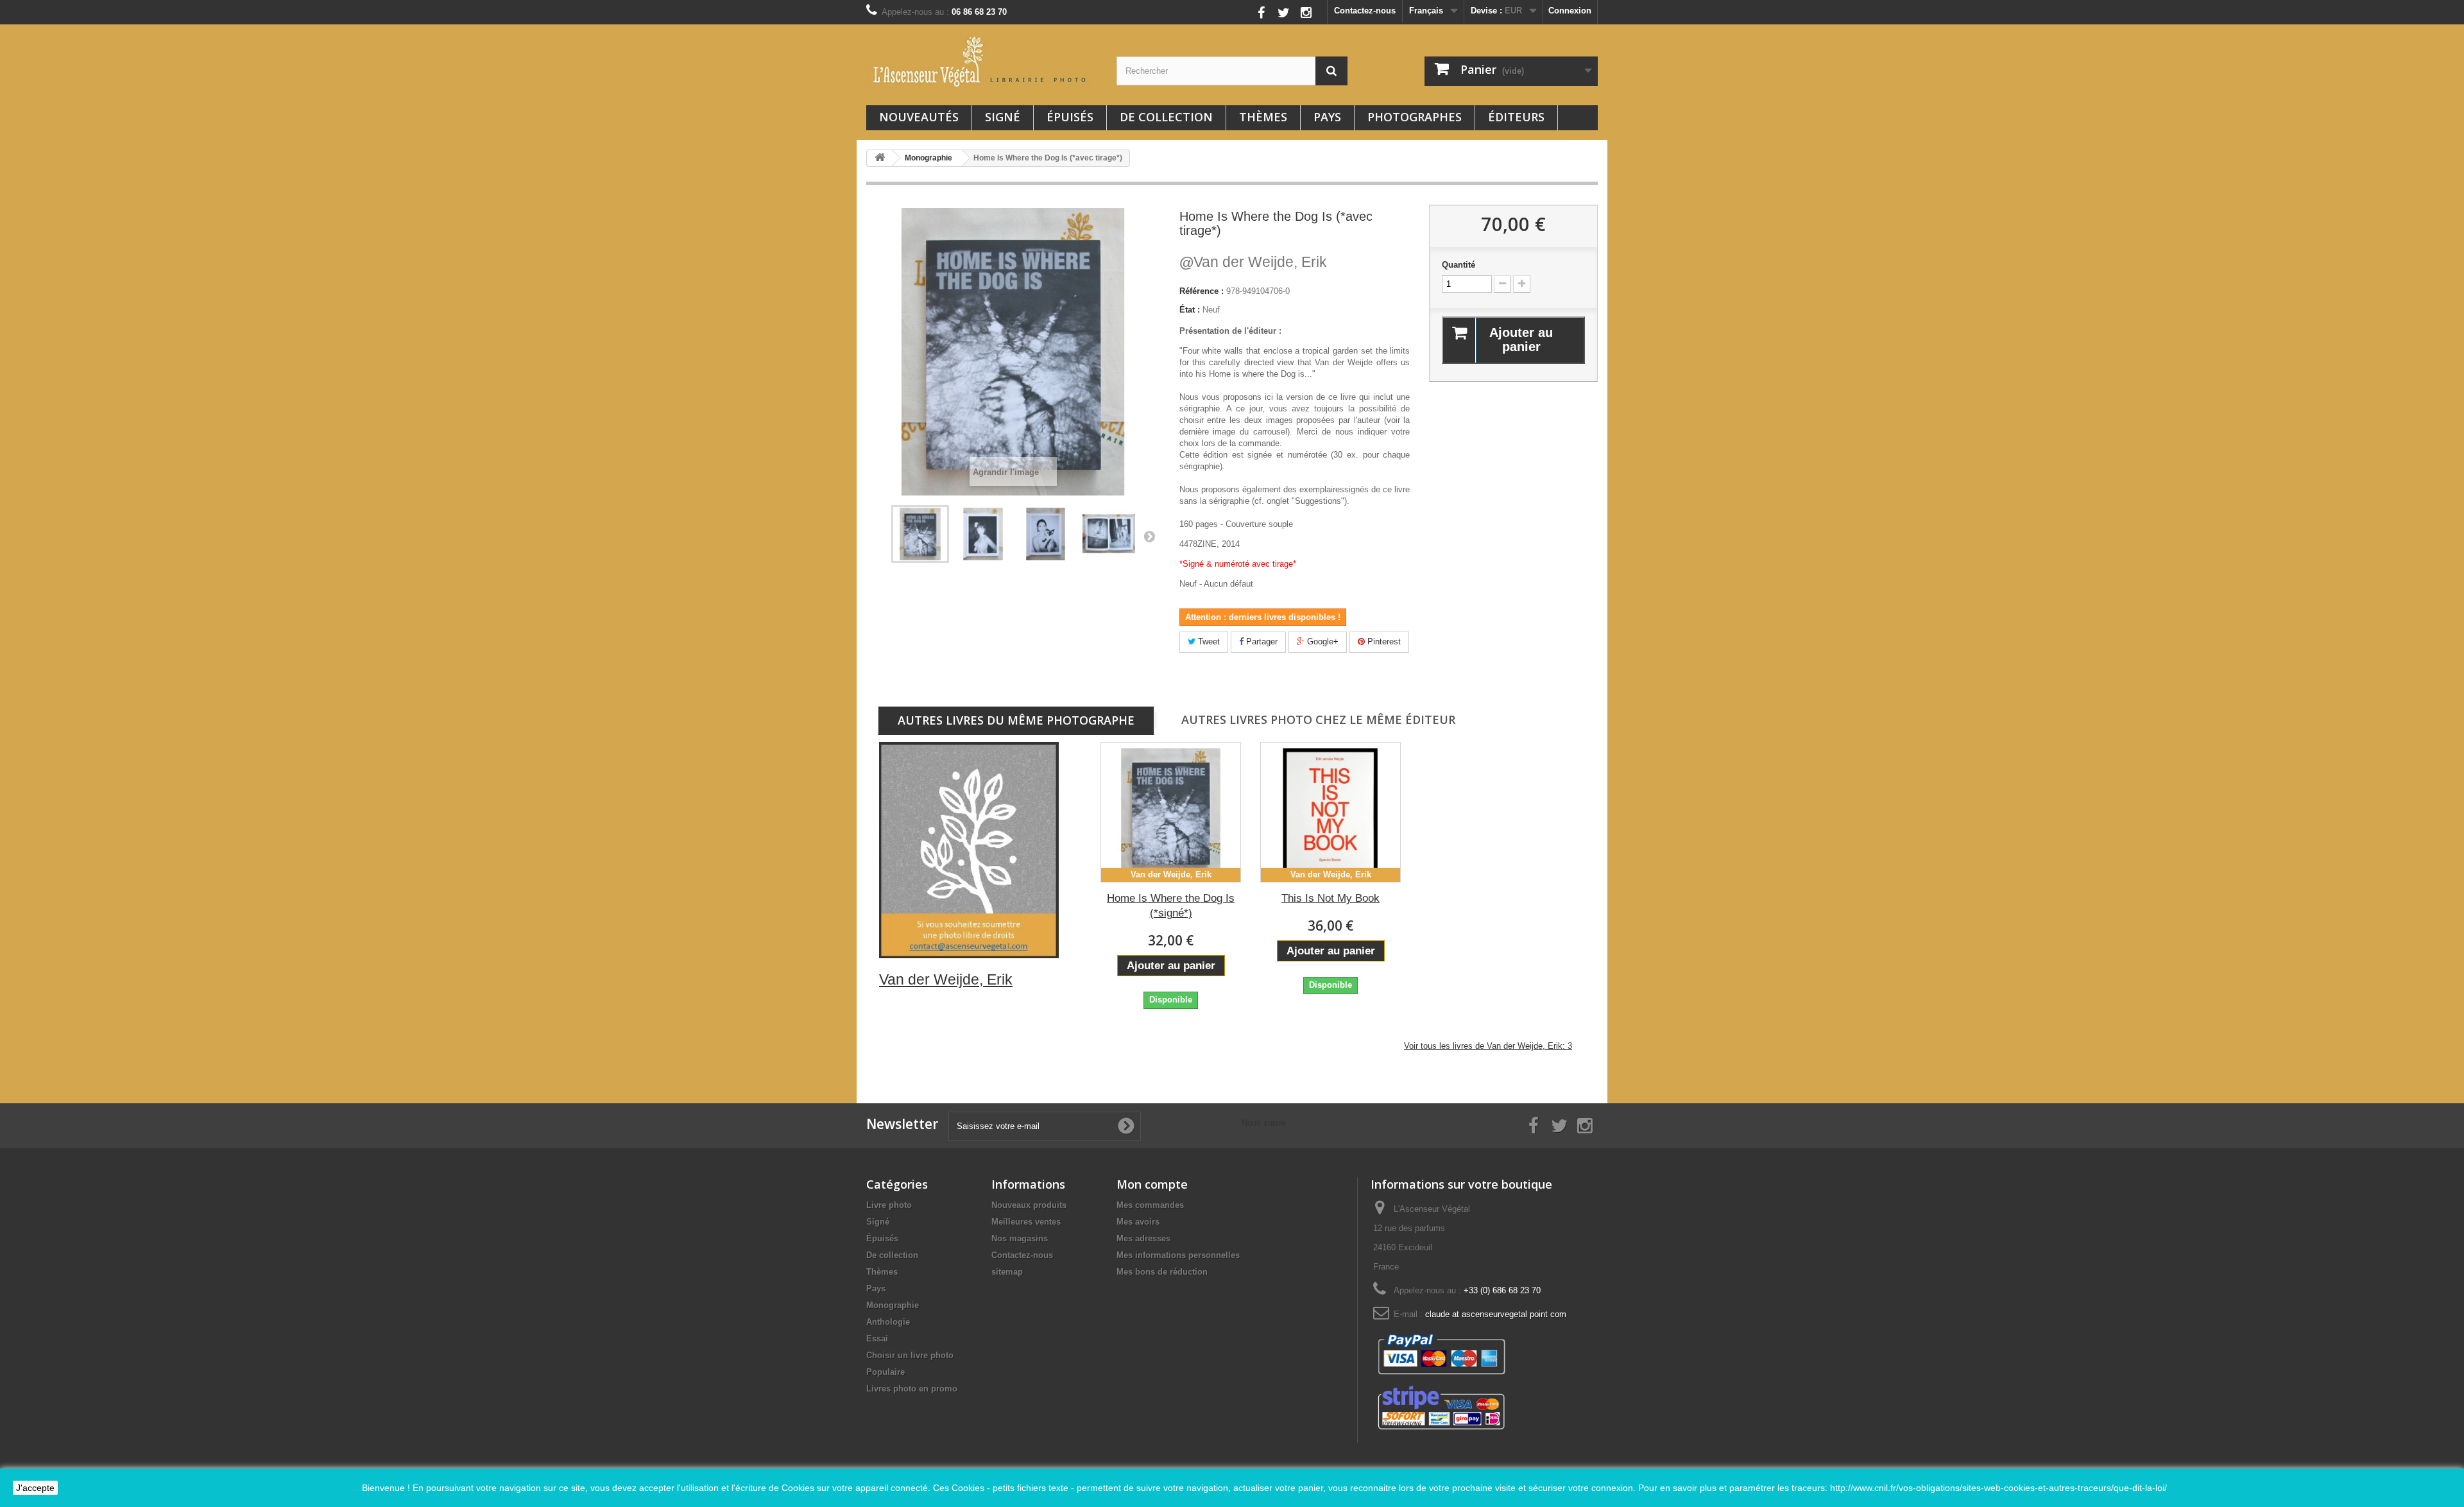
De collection (1166, 117)
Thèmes (1263, 117)
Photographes (1415, 117)
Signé (1003, 117)
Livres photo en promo (912, 1389)
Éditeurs (1516, 117)
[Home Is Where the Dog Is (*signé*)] (983, 534)
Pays (1327, 117)
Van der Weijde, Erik (1253, 262)
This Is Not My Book (1330, 898)
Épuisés (1070, 117)
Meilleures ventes (1026, 1222)
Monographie (893, 1305)
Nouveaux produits (1029, 1205)
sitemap (1007, 1272)
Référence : (1202, 291)
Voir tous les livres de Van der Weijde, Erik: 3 (1488, 1046)
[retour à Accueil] (880, 158)
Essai (877, 1339)
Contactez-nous (1365, 11)
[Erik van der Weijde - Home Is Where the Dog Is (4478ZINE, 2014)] (920, 534)
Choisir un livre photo (910, 1355)
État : (1190, 310)
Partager (1261, 642)
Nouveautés (919, 117)
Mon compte (1152, 1184)
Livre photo (889, 1205)
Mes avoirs (1138, 1222)
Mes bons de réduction (1162, 1272)
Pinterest (1383, 642)
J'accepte (35, 1488)
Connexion (1570, 11)
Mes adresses (1143, 1238)
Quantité (1459, 265)
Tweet (1208, 642)
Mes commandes (1150, 1205)
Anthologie (888, 1322)
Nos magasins (1020, 1238)
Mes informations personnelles (1178, 1255)
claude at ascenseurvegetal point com (1496, 1314)
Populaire (886, 1372)
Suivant (1149, 536)
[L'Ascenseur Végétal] (982, 62)
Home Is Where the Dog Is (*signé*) (1171, 906)
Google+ (1322, 642)
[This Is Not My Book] (1330, 812)
